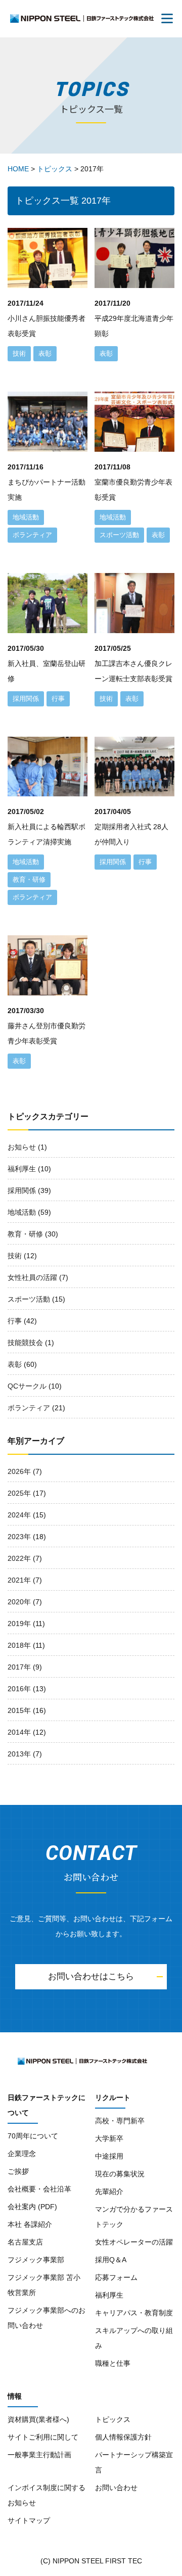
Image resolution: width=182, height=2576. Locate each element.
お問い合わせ (116, 2488)
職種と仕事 (113, 2363)
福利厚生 (22, 1169)
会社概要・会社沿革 (39, 2189)
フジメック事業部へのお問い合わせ (47, 2318)
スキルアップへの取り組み (134, 2338)
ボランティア (29, 1408)
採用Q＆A (111, 2260)
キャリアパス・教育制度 (134, 2313)
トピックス (113, 2419)
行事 (15, 1321)
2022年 (19, 1558)
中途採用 (109, 2156)
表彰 (15, 1364)
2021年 (19, 1580)
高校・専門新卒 (120, 2121)
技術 (15, 1256)
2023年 (19, 1537)
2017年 (19, 1667)
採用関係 (22, 1190)
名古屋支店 (25, 2242)
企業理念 (22, 2154)
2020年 (19, 1602)
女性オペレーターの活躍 (134, 2242)
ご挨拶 (18, 2171)
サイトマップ (29, 2520)
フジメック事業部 (36, 2260)
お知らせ (22, 1147)
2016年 (19, 1689)
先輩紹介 (109, 2191)
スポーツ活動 (29, 1299)
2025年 (19, 1493)
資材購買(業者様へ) (38, 2419)
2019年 (19, 1624)
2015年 (19, 1710)
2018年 (19, 1645)
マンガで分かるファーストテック (134, 2217)
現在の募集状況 (120, 2174)
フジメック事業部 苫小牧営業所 (44, 2285)
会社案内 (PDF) (32, 2207)
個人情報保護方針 (123, 2437)
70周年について (33, 2136)
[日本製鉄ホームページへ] (45, 2061)
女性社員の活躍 (32, 1277)
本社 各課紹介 (30, 2224)
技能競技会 (25, 1343)
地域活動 (22, 1212)
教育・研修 (25, 1234)
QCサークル (27, 1386)
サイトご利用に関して (43, 2437)
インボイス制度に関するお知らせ (47, 2495)
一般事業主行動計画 (39, 2455)
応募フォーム (116, 2277)
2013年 (19, 1754)
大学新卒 (109, 2138)
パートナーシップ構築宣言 (134, 2462)
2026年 (19, 1471)
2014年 (19, 1732)
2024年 (19, 1515)
